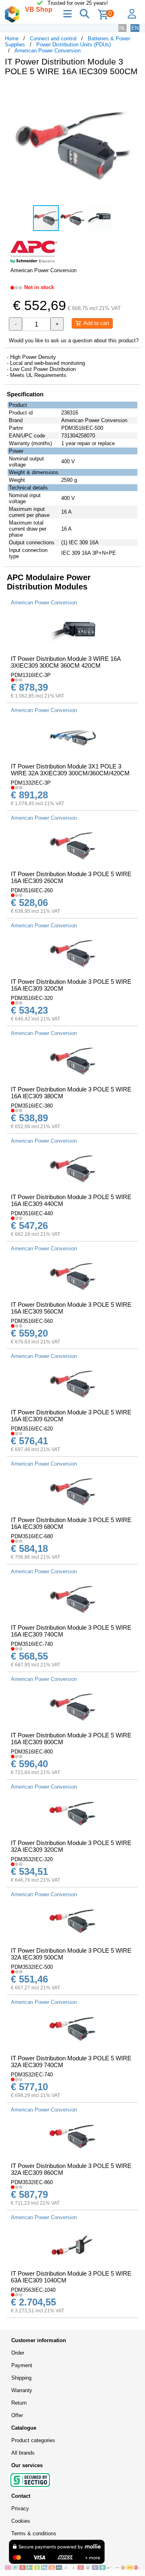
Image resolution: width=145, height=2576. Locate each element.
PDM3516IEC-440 (32, 1213)
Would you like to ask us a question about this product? (74, 340)
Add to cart (95, 323)
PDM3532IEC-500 (32, 1967)
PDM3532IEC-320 (32, 1859)
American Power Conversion (48, 51)
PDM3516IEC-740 (32, 1644)
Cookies (21, 2521)
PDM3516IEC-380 (32, 1106)
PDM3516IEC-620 (32, 1429)
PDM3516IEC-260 (32, 890)
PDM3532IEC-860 (32, 2182)
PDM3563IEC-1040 (33, 2290)
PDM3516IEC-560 (32, 1321)
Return (19, 2403)
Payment (22, 2365)
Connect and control (53, 39)
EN (135, 28)
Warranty (22, 2390)
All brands (23, 2453)
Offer (17, 2415)
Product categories (33, 2440)
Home (12, 39)
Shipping (21, 2378)
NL (122, 28)
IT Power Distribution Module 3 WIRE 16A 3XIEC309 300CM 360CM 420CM (66, 662)
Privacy (20, 2508)
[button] (133, 91)
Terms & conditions (34, 2533)
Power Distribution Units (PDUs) (74, 45)
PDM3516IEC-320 (32, 998)
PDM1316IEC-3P (31, 675)
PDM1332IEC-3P (31, 783)
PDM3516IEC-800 (32, 1752)
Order (18, 2353)
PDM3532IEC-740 (32, 2075)
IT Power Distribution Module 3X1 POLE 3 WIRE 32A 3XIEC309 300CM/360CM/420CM (70, 770)
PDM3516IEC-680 (32, 1536)
